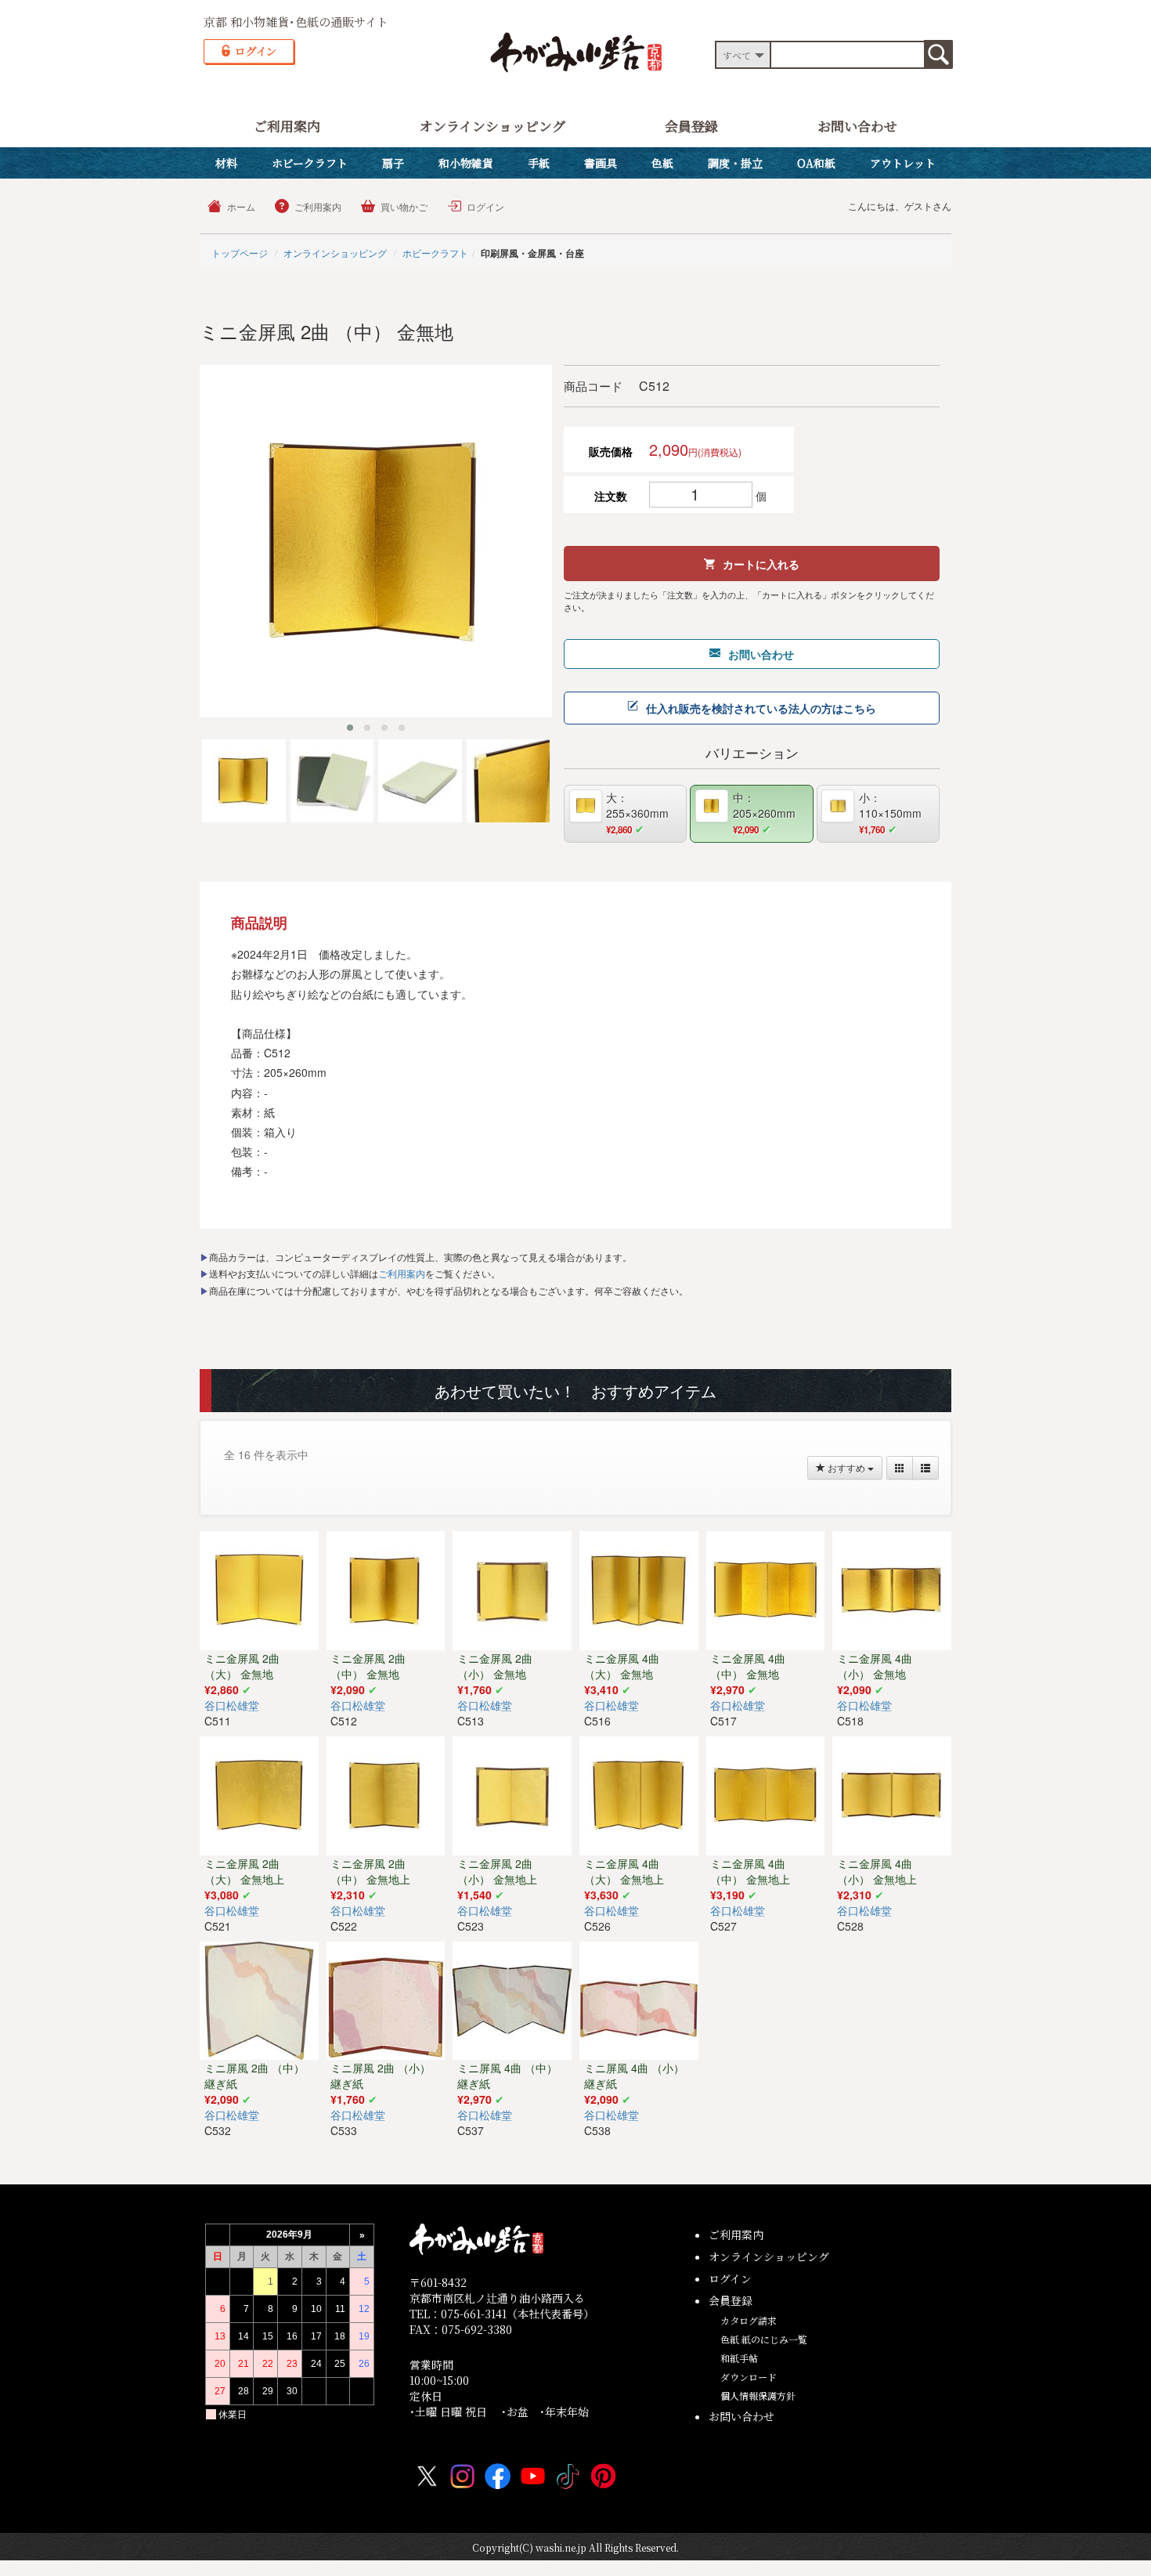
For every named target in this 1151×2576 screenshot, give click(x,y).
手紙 (539, 163)
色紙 (662, 163)
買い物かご (404, 206)
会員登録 (691, 126)
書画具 (601, 163)
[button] (350, 728)
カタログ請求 (749, 2320)
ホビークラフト (310, 163)
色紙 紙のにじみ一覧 (764, 2339)
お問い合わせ (857, 126)
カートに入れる (761, 564)
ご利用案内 (287, 126)
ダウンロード (749, 2377)
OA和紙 (816, 163)
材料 (226, 163)
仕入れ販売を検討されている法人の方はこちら (761, 708)
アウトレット (903, 163)
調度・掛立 (735, 163)
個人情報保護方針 (758, 2395)
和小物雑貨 (466, 163)
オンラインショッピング (493, 126)
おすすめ (846, 1467)
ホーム (241, 206)
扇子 (393, 163)
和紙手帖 (739, 2358)
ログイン (485, 206)
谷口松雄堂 (232, 1705)
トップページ (240, 253)
